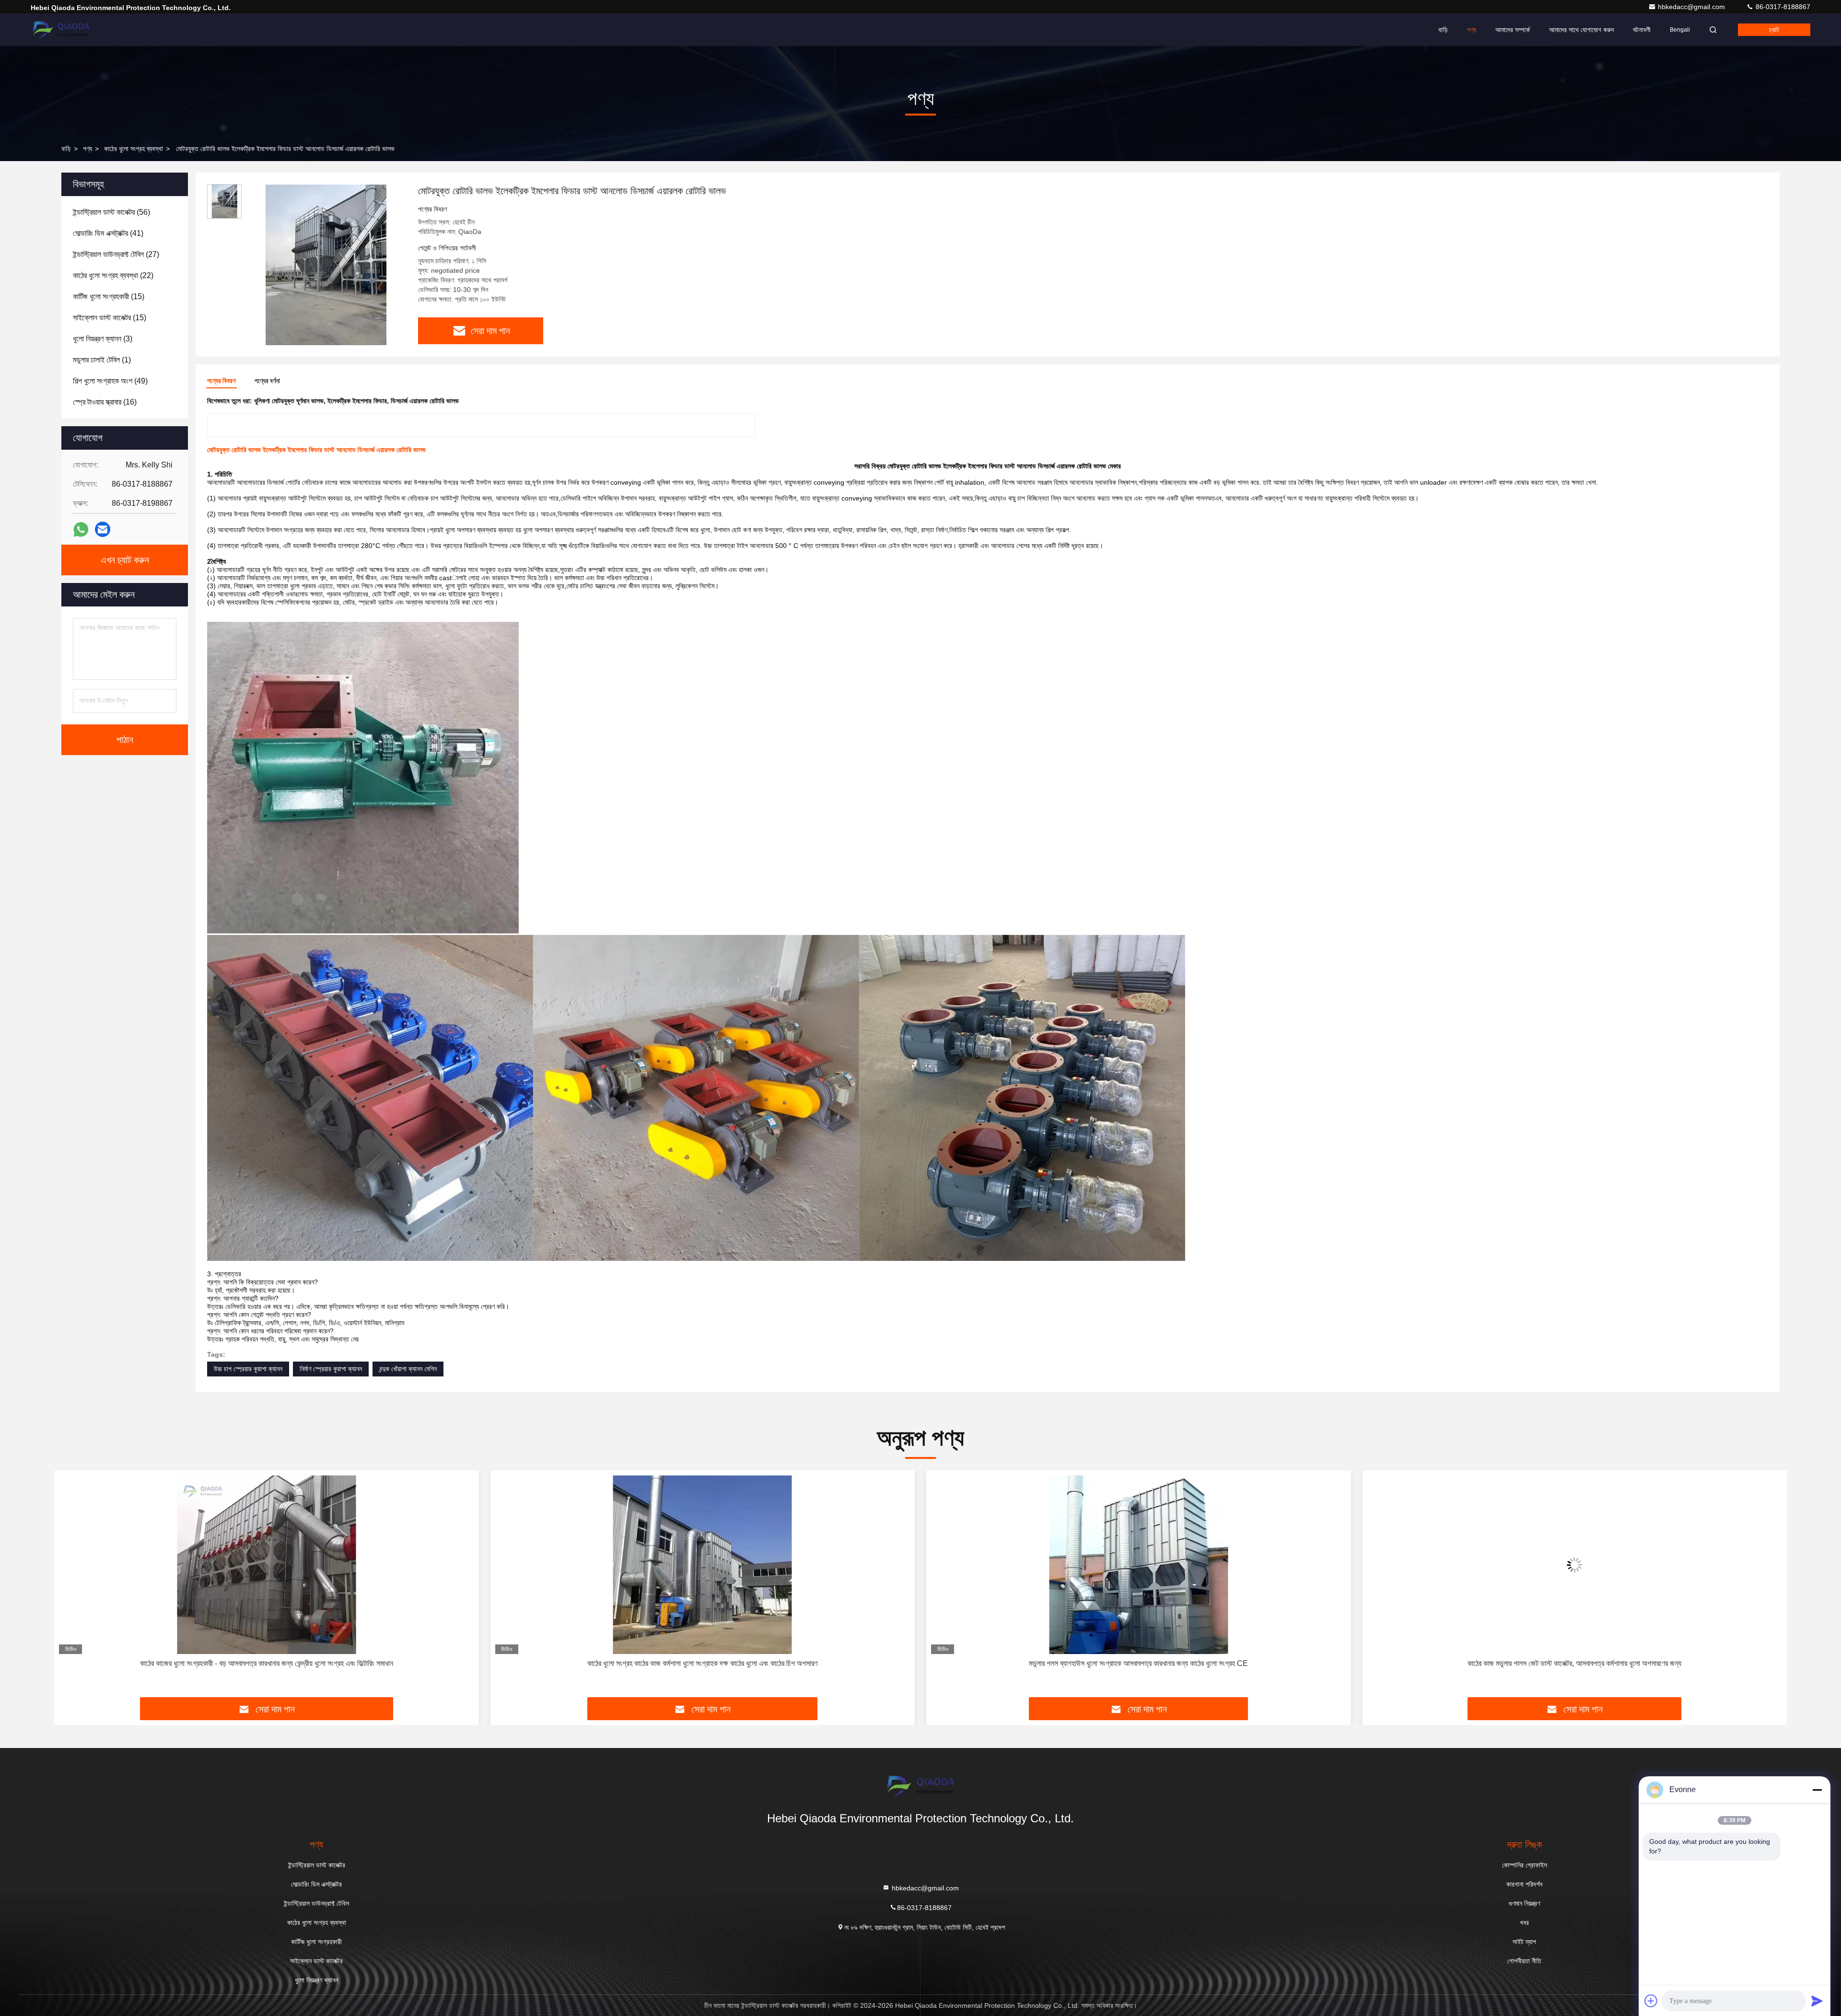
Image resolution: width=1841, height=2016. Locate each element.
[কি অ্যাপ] (81, 530)
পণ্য (1472, 30)
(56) (111, 212)
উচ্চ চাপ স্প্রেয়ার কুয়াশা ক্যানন (248, 1369)
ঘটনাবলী (1642, 30)
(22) (113, 275)
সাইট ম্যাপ (1524, 1942)
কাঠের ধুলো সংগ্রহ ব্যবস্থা (134, 149)
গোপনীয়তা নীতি (1524, 1961)
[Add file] (1651, 2001)
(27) (116, 254)
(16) (105, 402)
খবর (1524, 1923)
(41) (108, 233)
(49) (110, 381)
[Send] (1817, 2001)
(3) (103, 339)
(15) (109, 297)
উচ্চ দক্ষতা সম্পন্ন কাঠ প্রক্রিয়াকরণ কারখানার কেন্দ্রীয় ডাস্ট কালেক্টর (1575, 1663)
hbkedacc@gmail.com (1692, 7)
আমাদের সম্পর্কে (1513, 30)
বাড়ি (1443, 30)
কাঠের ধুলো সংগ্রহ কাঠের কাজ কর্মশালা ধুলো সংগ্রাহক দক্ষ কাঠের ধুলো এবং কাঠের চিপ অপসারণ (267, 1663)
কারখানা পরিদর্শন (1524, 1884)
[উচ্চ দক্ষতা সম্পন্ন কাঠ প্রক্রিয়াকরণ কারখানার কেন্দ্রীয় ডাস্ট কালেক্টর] (1575, 1565)
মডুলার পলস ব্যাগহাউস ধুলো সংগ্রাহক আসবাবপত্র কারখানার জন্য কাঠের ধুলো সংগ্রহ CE (703, 1663)
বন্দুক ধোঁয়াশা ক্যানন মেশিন (408, 1369)
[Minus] (1817, 1790)
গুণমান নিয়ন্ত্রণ (1524, 1903)
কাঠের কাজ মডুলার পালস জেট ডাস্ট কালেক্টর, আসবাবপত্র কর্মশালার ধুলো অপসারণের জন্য (1139, 1663)
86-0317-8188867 (1782, 7)
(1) (102, 360)
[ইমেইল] (103, 529)
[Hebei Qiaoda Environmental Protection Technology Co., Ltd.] (61, 30)
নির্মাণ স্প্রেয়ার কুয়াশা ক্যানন (331, 1369)
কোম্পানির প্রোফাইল (1525, 1865)
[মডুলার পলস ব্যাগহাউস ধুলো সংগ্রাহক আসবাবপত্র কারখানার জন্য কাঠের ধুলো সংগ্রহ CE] (703, 1565)
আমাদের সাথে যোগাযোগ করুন (1581, 30)
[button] (71, 1587)
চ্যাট (1774, 30)
